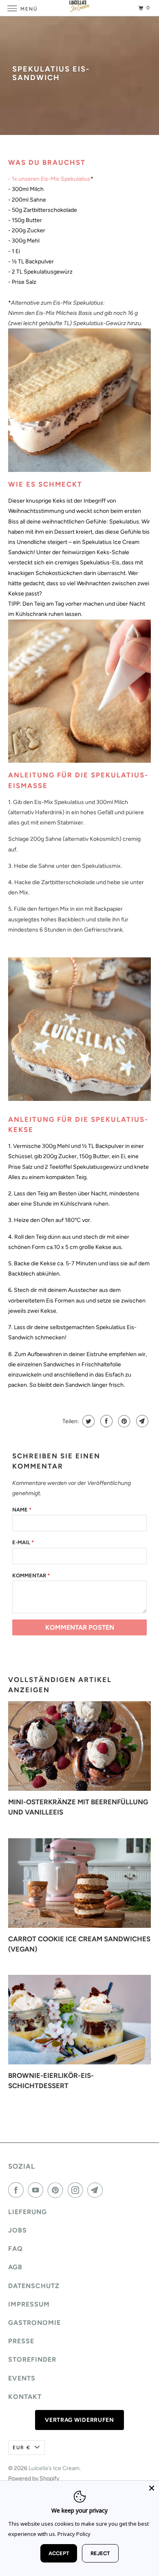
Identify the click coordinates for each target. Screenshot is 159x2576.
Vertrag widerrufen (79, 2420)
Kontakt (25, 2397)
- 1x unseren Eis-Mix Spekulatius (49, 179)
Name (22, 1510)
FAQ (15, 2249)
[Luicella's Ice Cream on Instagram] (77, 2190)
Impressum (29, 2304)
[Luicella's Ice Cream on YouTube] (37, 2190)
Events (22, 2378)
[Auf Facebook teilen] (105, 1421)
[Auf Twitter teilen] (87, 1421)
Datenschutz (34, 2286)
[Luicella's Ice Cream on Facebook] (18, 2190)
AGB (15, 2267)
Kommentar (31, 1575)
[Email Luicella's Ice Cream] (97, 2190)
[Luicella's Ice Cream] (80, 8)
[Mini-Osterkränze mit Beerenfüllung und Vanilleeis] (80, 1746)
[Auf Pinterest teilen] (123, 1421)
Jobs (18, 2230)
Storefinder (32, 2359)
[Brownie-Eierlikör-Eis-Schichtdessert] (80, 2020)
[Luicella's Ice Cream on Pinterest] (57, 2190)
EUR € (22, 2448)
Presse (21, 2341)
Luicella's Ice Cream (54, 2468)
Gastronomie (34, 2323)
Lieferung (28, 2212)
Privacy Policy (74, 2534)
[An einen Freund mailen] (141, 1421)
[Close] (152, 2488)
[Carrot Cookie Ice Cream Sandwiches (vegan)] (80, 1883)
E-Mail (23, 1542)
